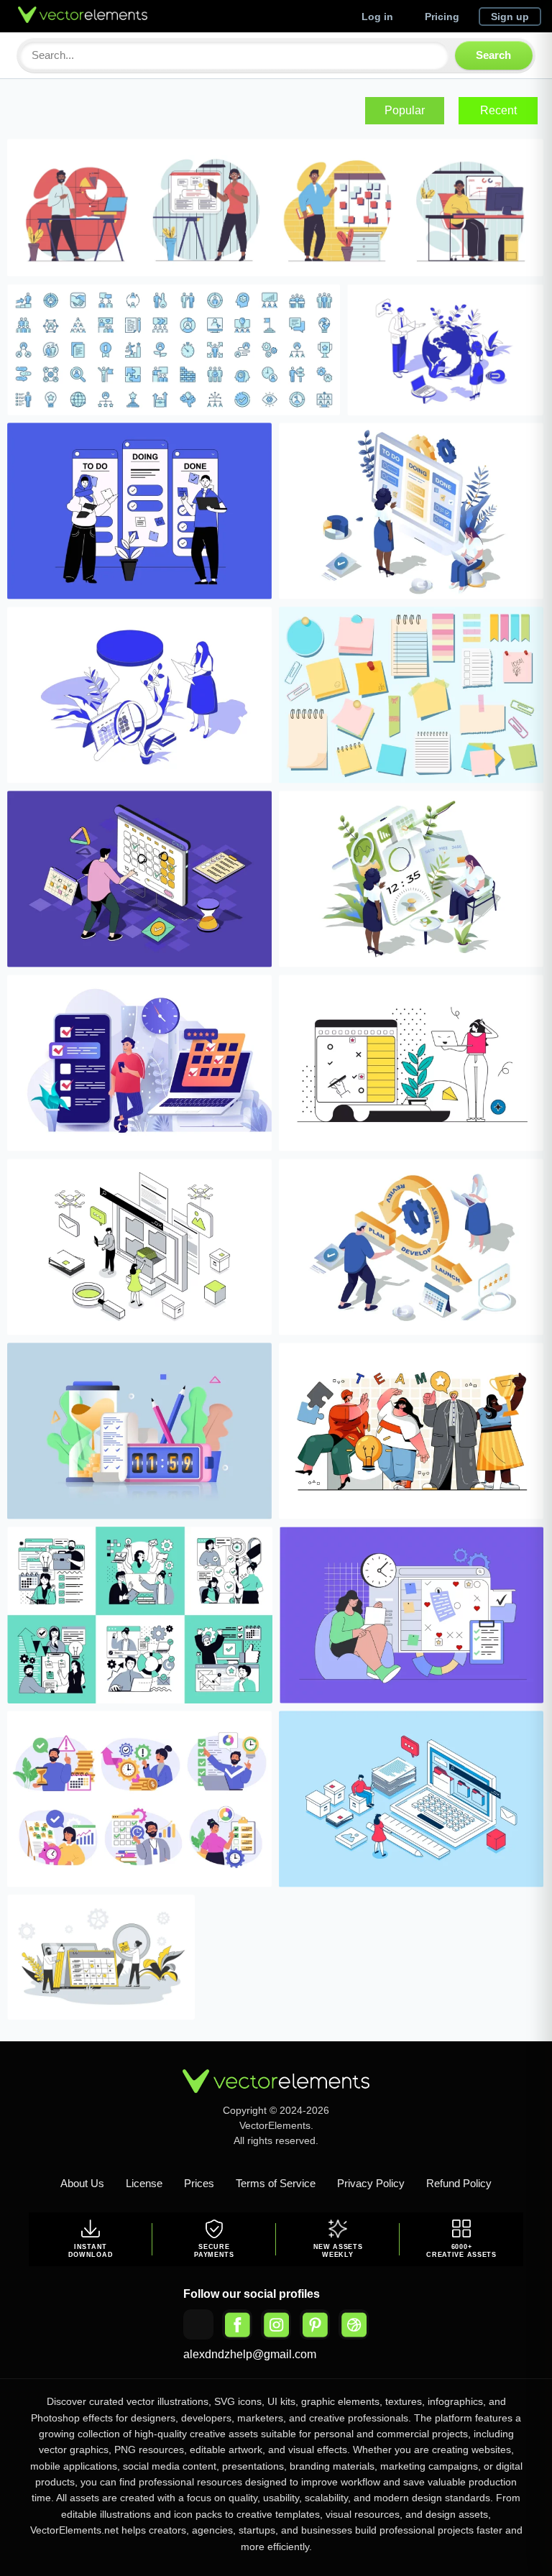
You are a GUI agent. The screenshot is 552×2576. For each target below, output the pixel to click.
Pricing (442, 17)
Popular (405, 110)
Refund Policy (459, 2183)
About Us (82, 2183)
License (144, 2183)
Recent (498, 110)
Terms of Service (276, 2183)
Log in (377, 17)
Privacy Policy (371, 2183)
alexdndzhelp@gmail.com (250, 2354)
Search (493, 55)
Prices (199, 2183)
